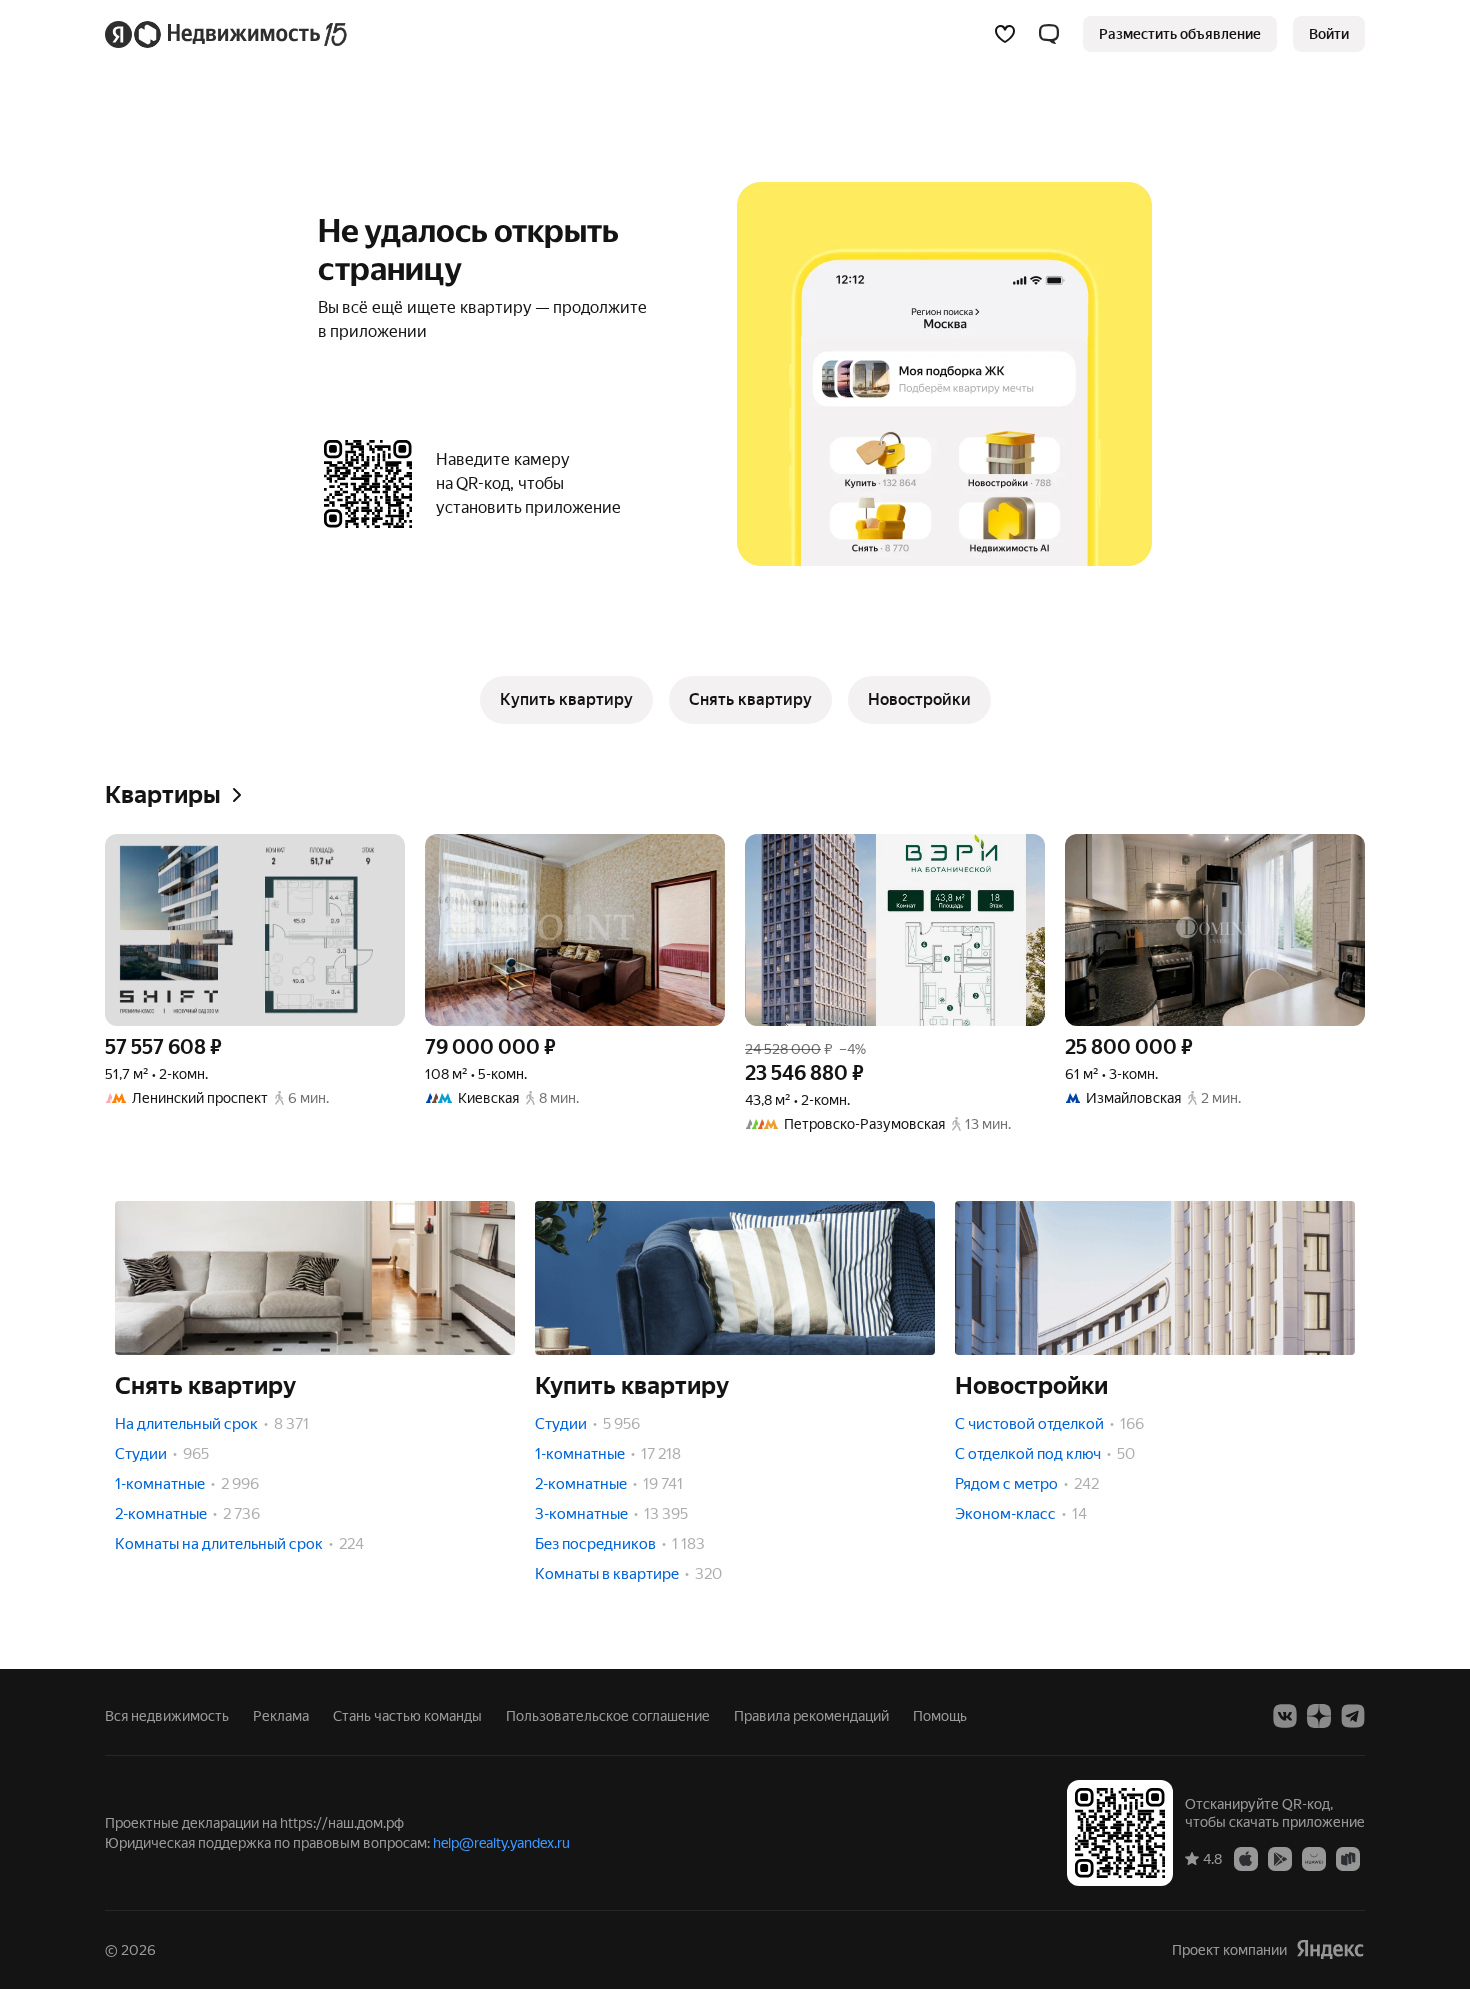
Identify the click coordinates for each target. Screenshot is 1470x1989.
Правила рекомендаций (811, 1716)
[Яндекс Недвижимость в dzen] (1319, 1716)
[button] (1049, 34)
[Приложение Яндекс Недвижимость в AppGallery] (1314, 1858)
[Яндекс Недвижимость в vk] (1285, 1716)
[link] (1329, 34)
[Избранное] (1005, 34)
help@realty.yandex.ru (501, 1843)
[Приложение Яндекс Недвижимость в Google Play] (1280, 1858)
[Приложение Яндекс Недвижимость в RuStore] (1348, 1858)
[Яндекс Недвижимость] (227, 34)
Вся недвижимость (167, 1716)
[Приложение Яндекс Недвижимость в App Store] (1246, 1858)
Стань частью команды (407, 1716)
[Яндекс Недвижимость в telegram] (1353, 1716)
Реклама (281, 1716)
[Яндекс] (1330, 1949)
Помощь (940, 1716)
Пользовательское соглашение (608, 1716)
